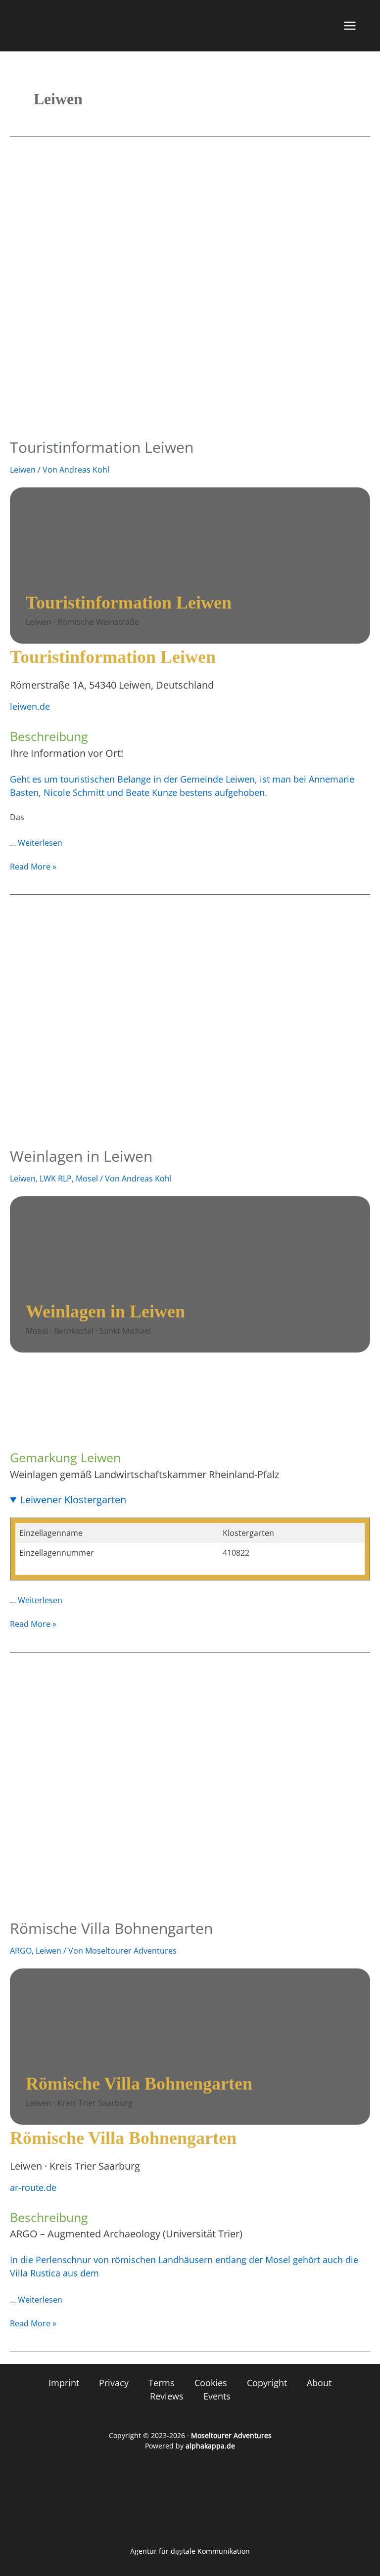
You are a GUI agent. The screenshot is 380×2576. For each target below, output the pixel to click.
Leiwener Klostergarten (73, 1500)
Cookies (211, 2383)
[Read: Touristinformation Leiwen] (190, 291)
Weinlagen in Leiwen (81, 1156)
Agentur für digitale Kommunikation (190, 2551)
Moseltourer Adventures (231, 2435)
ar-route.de (33, 2187)
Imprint (64, 2383)
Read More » (33, 866)
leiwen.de (30, 706)
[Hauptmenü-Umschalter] (350, 26)
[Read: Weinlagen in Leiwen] (190, 1022)
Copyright (267, 2383)
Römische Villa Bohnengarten (111, 1928)
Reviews (167, 2396)
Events (217, 2396)
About (319, 2383)
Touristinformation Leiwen (102, 447)
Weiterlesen (40, 843)
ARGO (21, 1951)
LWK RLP (56, 1179)
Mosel (87, 1179)
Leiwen (23, 470)
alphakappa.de (210, 2446)
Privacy (114, 2383)
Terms (162, 2383)
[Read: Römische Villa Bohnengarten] (190, 1787)
